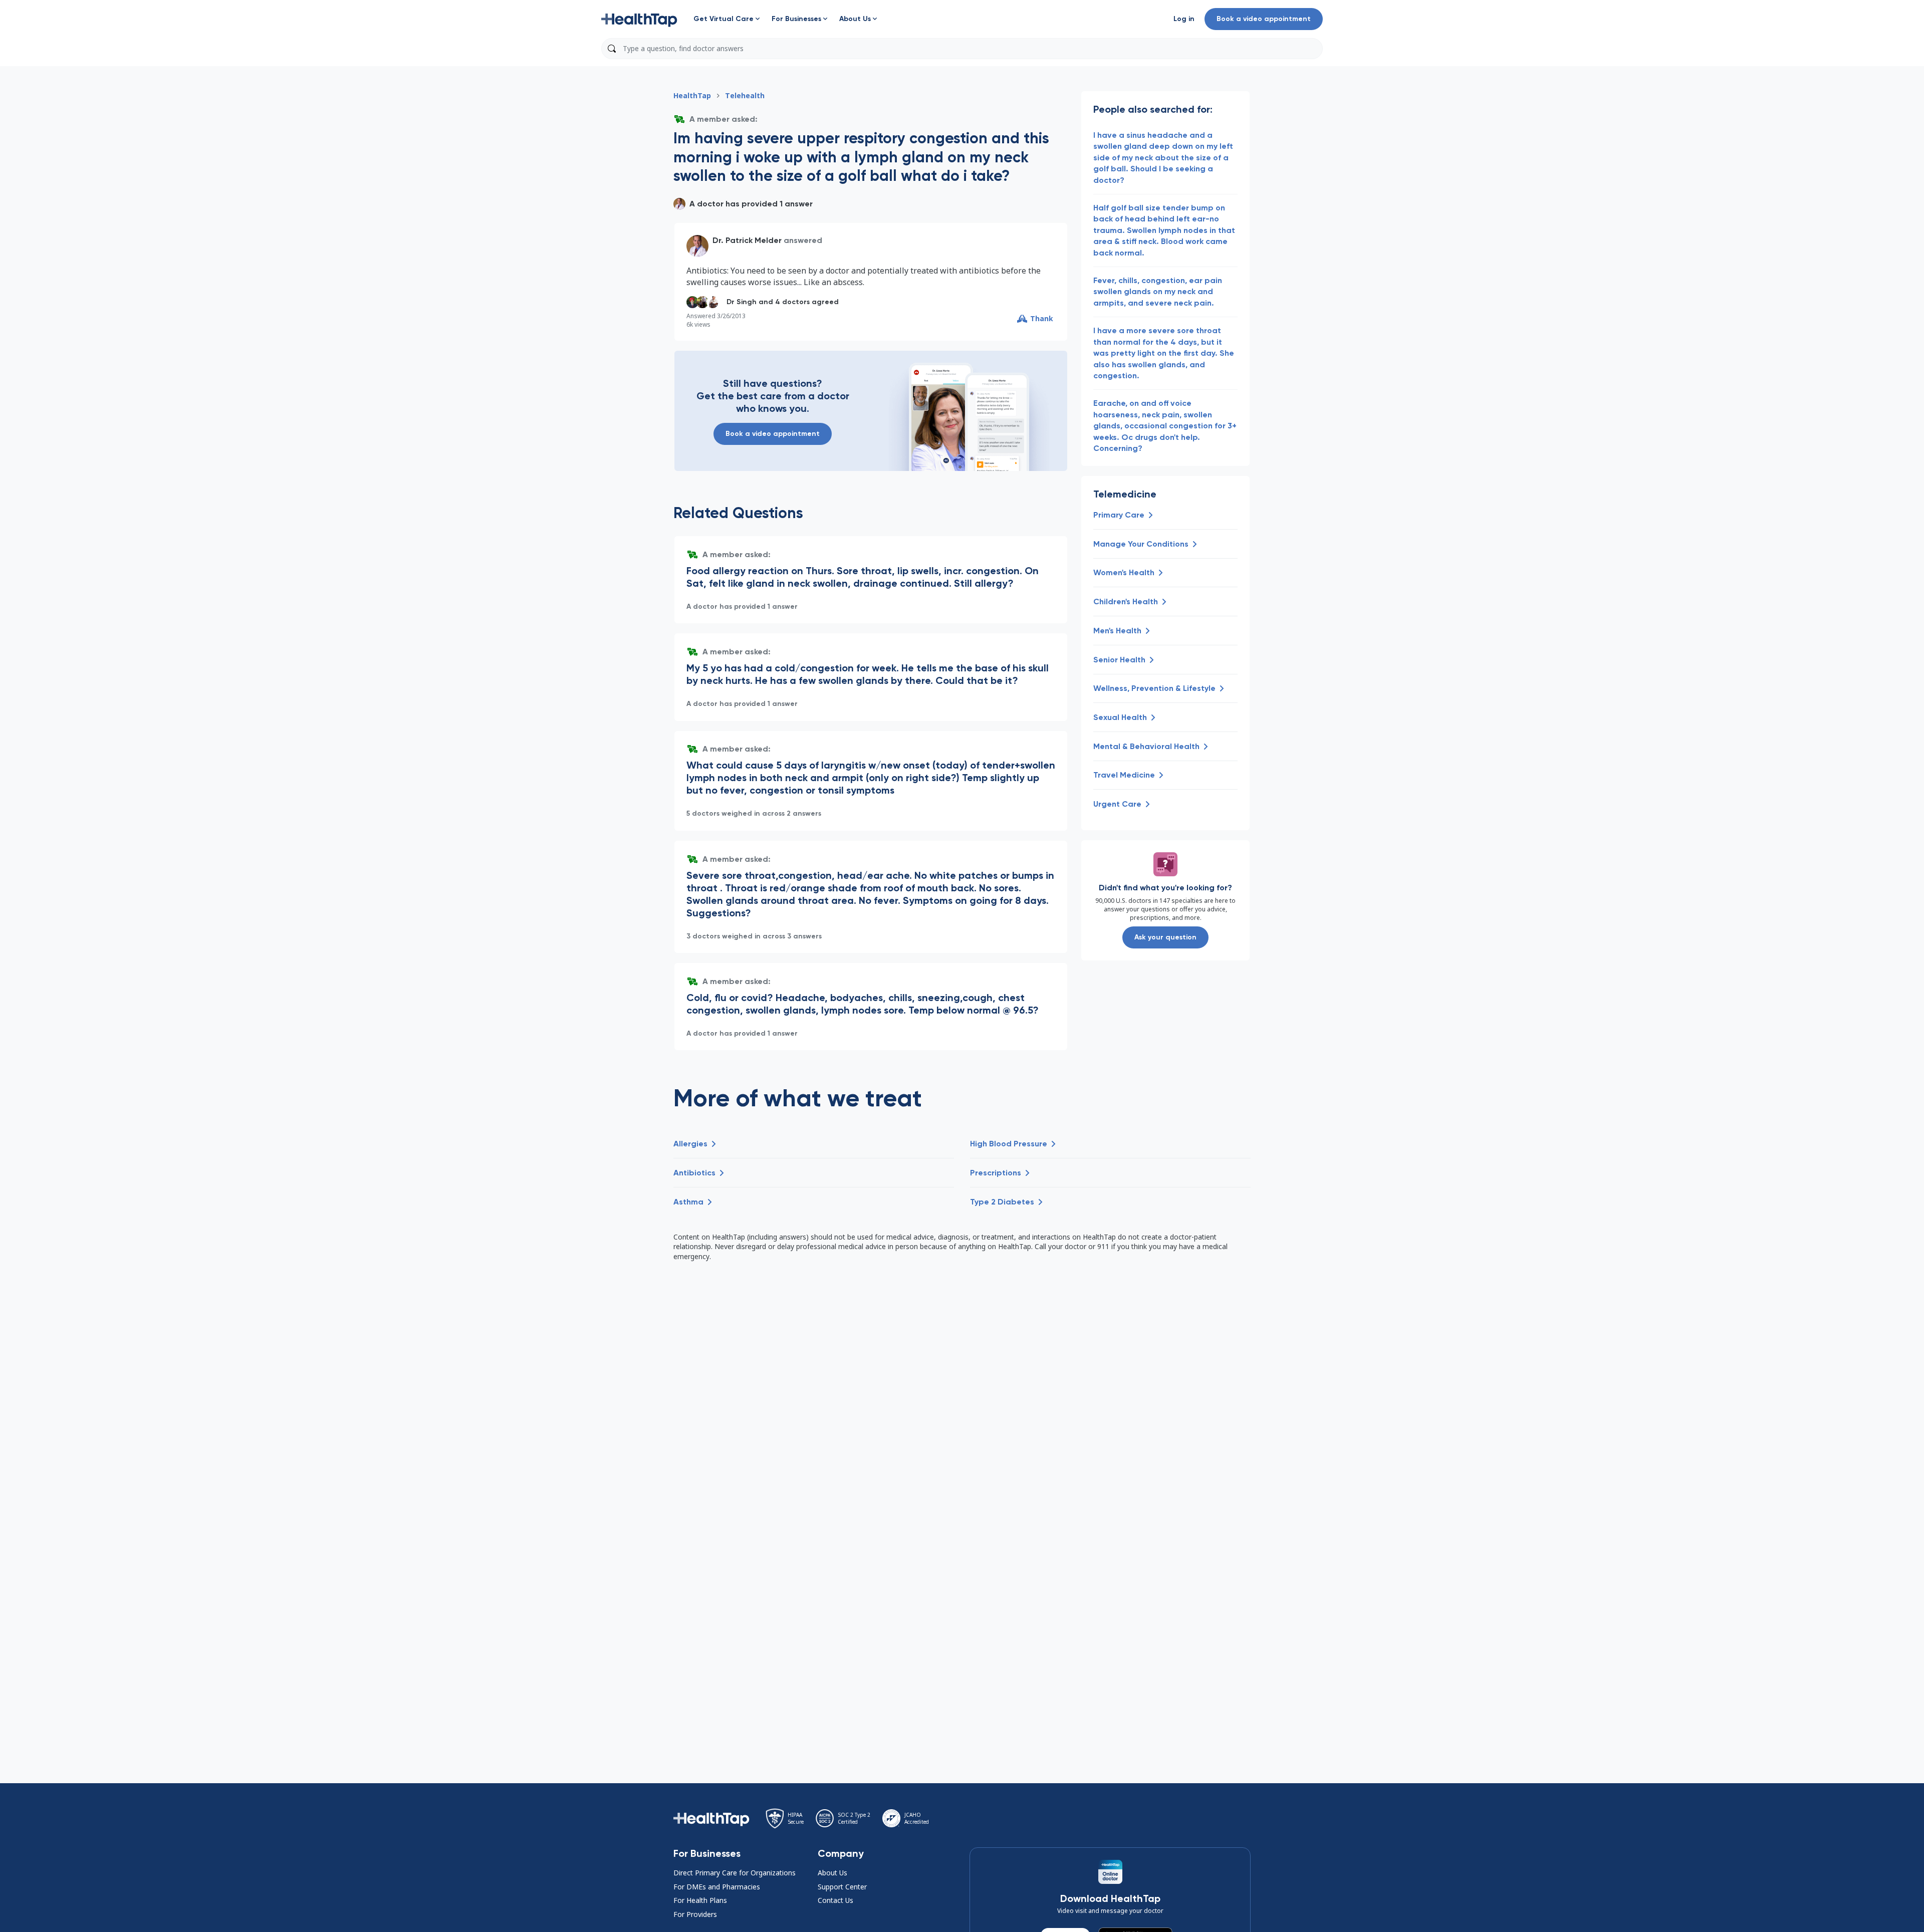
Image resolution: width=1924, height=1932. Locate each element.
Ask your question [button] (1165, 937)
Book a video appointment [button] (1264, 19)
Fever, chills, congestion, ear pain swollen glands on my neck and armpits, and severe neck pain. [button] (1158, 292)
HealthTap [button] (692, 95)
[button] (639, 19)
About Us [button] (832, 1873)
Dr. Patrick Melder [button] (747, 240)
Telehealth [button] (745, 95)
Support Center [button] (842, 1887)
